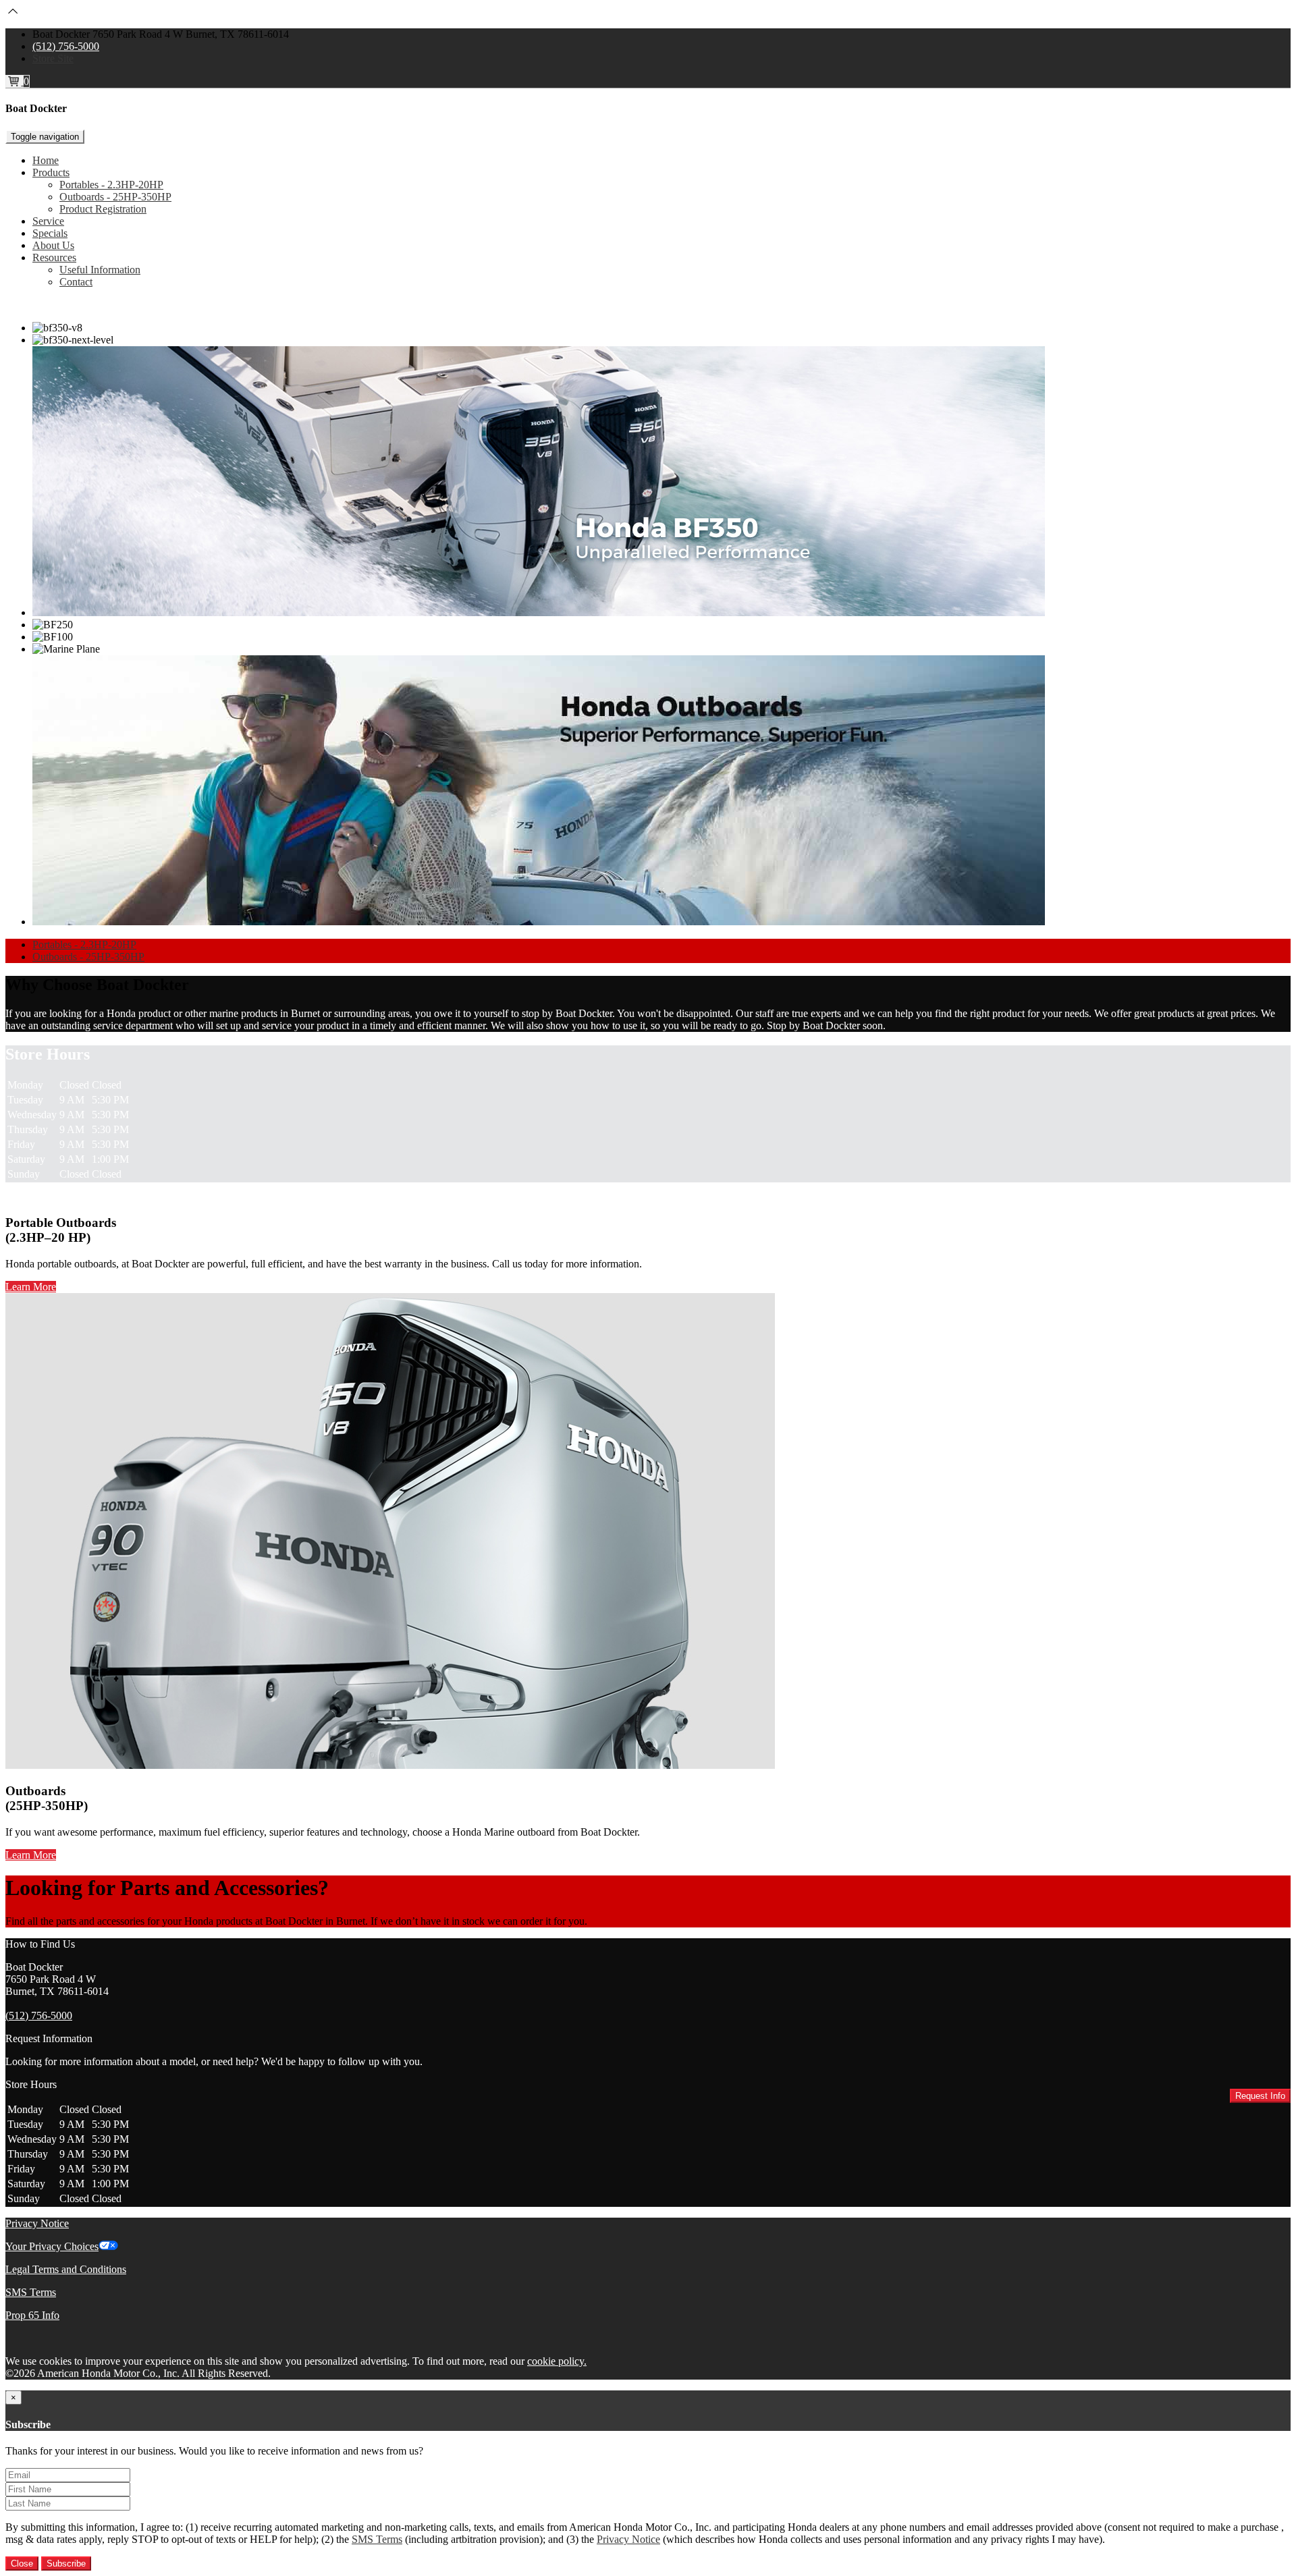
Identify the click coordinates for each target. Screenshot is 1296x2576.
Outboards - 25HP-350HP (115, 197)
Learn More (31, 1287)
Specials (50, 233)
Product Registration (103, 209)
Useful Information (100, 270)
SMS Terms (31, 2292)
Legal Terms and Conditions (66, 2269)
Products (51, 172)
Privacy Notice (37, 2223)
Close (22, 2564)
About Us (53, 245)
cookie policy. (557, 2361)
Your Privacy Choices (52, 2246)
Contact (76, 282)
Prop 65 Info (32, 2315)
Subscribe (66, 2564)
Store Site (53, 58)
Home (46, 160)
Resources (54, 257)
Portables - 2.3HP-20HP (111, 185)
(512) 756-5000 (66, 46)
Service (48, 221)
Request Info (1260, 2096)
